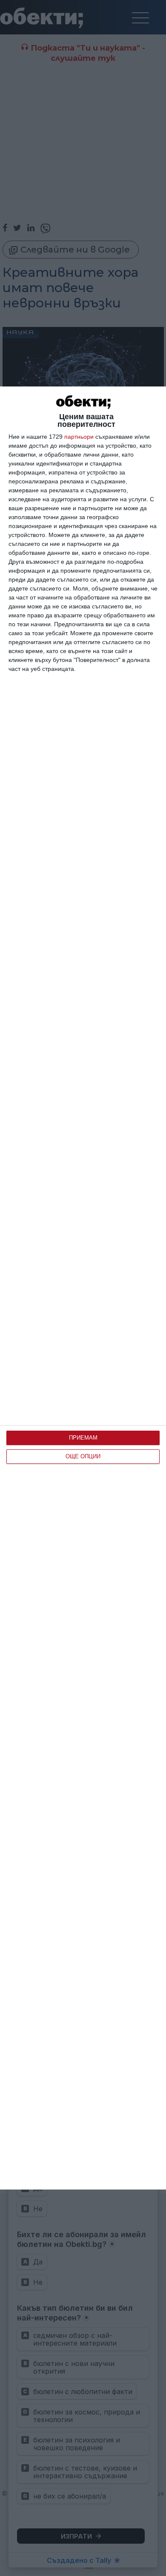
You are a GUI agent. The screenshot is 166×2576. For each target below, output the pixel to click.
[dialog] (83, 1288)
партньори (79, 437)
